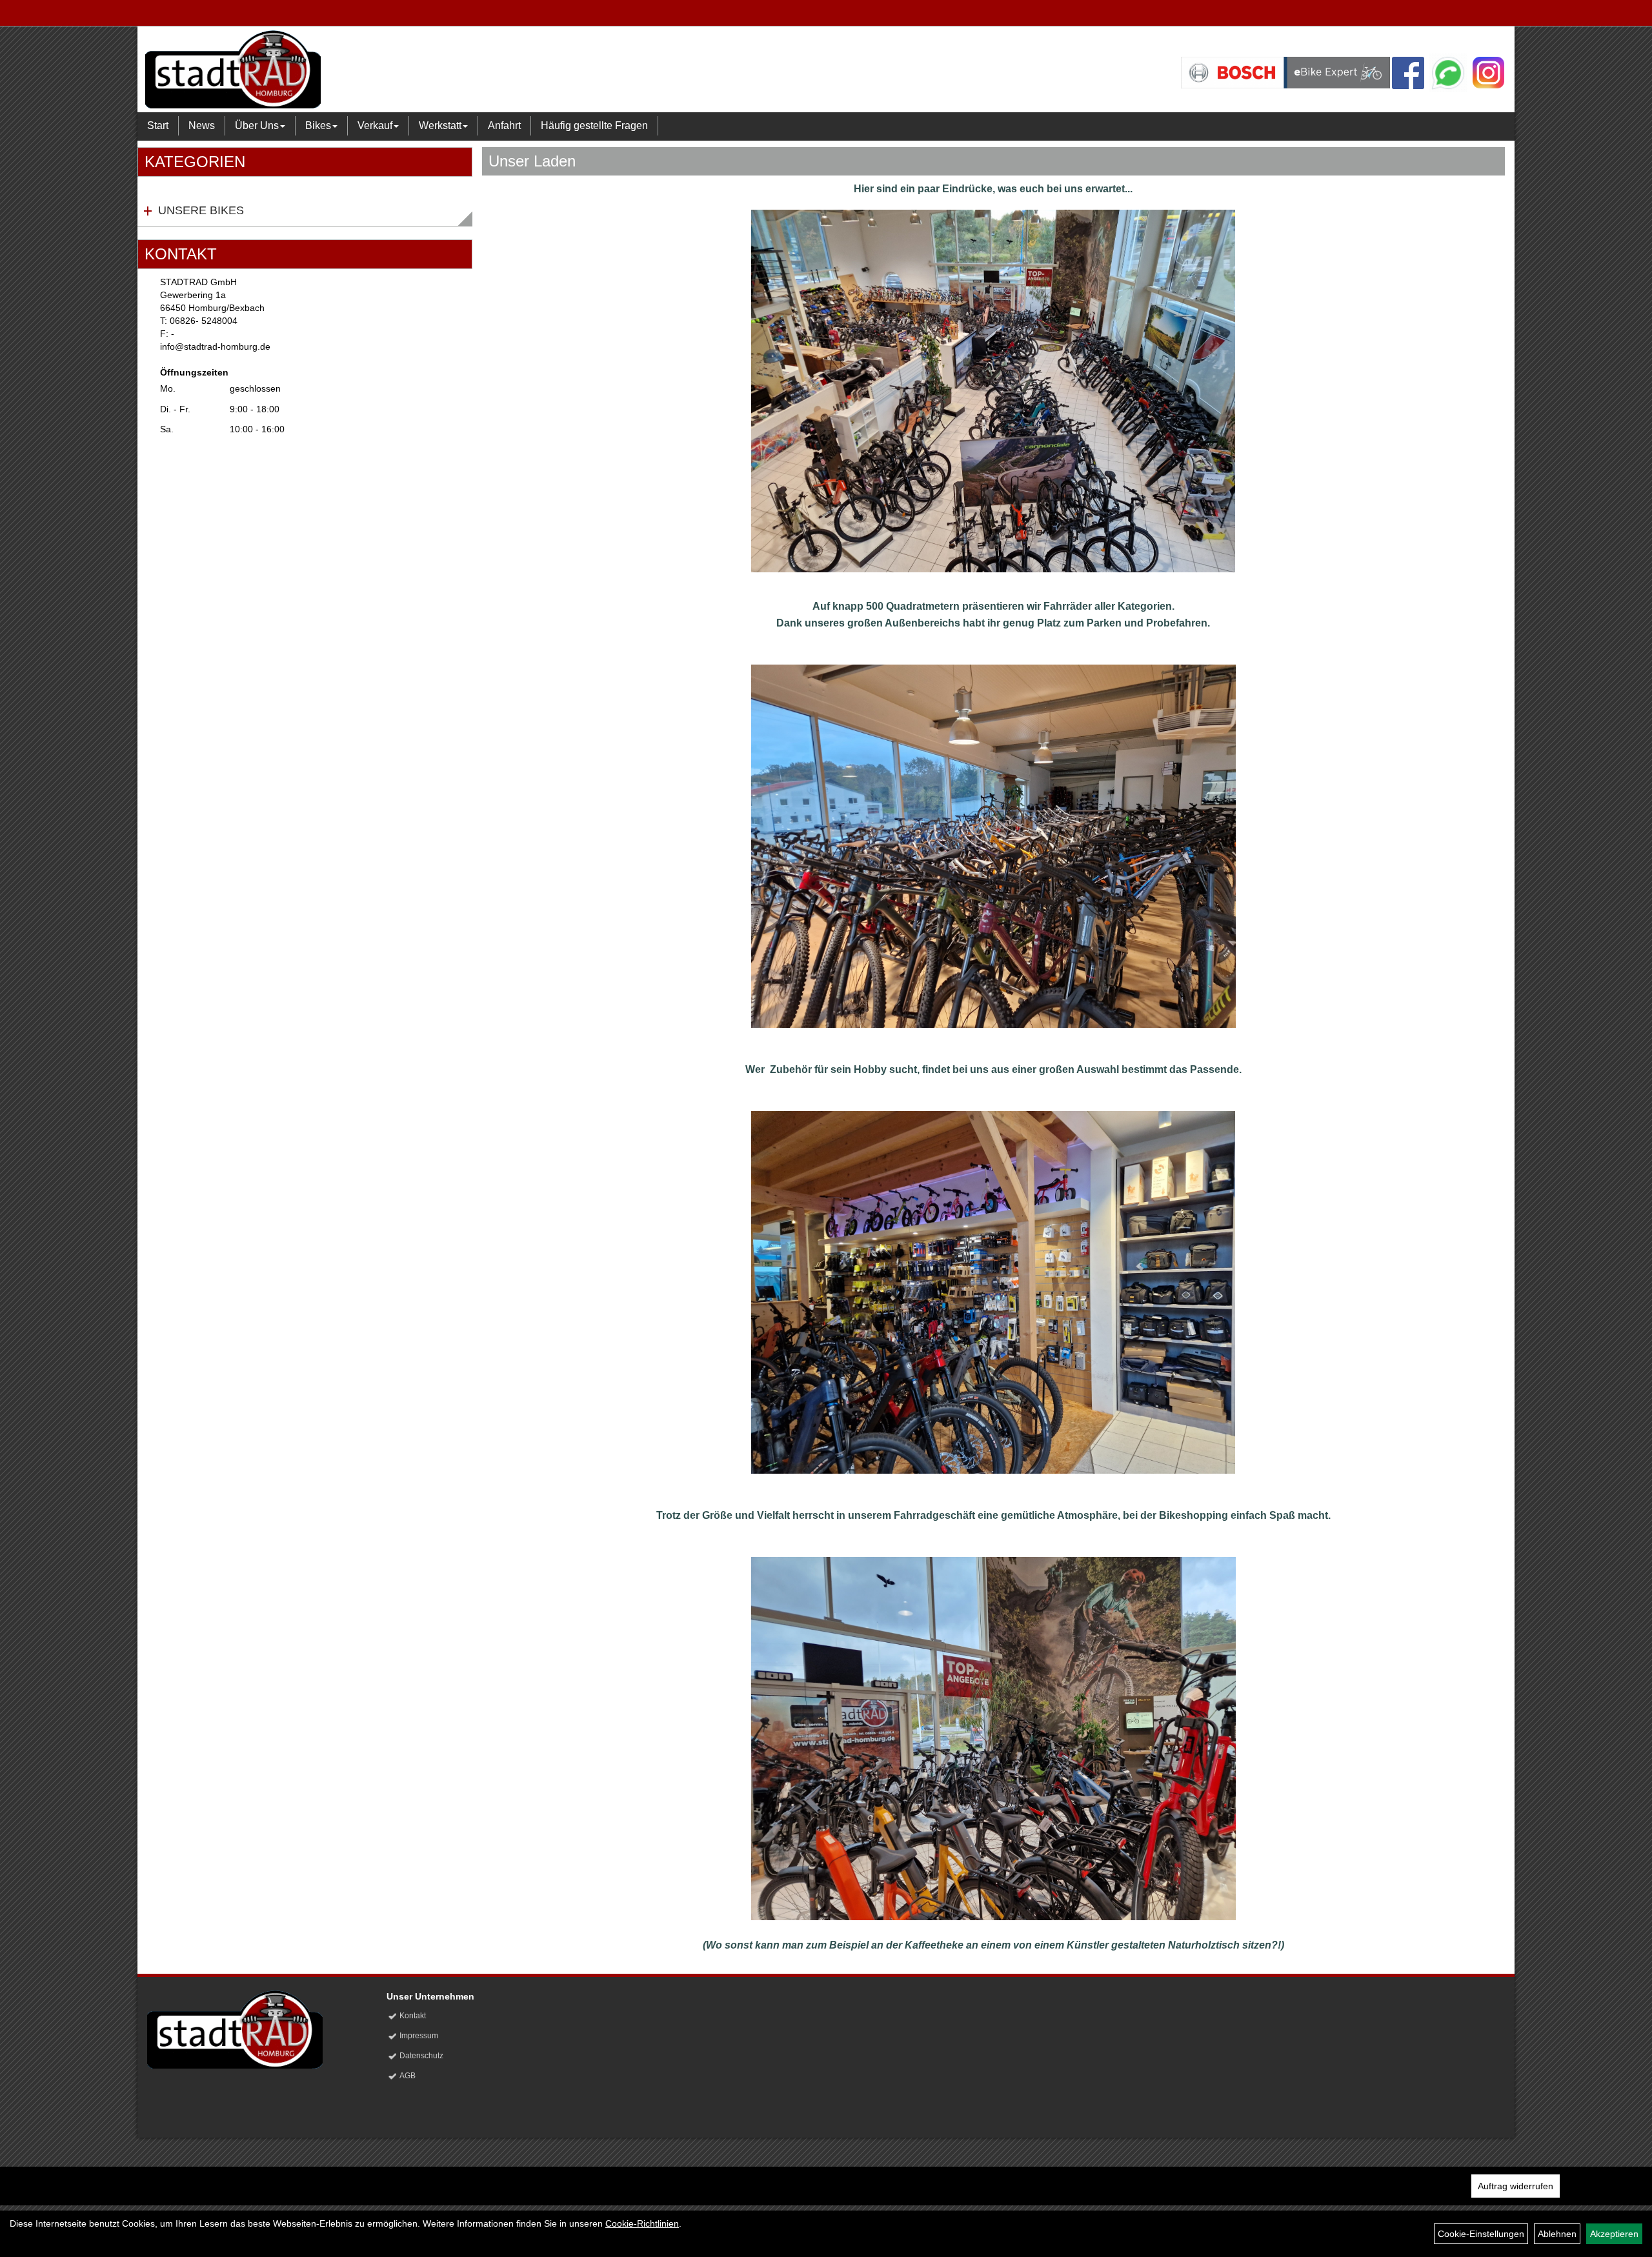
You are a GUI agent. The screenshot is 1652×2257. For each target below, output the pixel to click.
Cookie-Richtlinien (642, 2223)
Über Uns (257, 125)
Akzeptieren (1614, 2234)
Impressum (419, 2036)
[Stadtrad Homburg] (423, 69)
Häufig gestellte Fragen (594, 125)
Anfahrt (504, 125)
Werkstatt (440, 125)
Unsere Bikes (201, 210)
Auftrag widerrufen (1516, 2186)
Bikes (318, 125)
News (202, 125)
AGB (408, 2076)
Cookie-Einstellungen (1481, 2234)
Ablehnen (1557, 2234)
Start (158, 125)
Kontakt (413, 2016)
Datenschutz (421, 2056)
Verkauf (375, 125)
